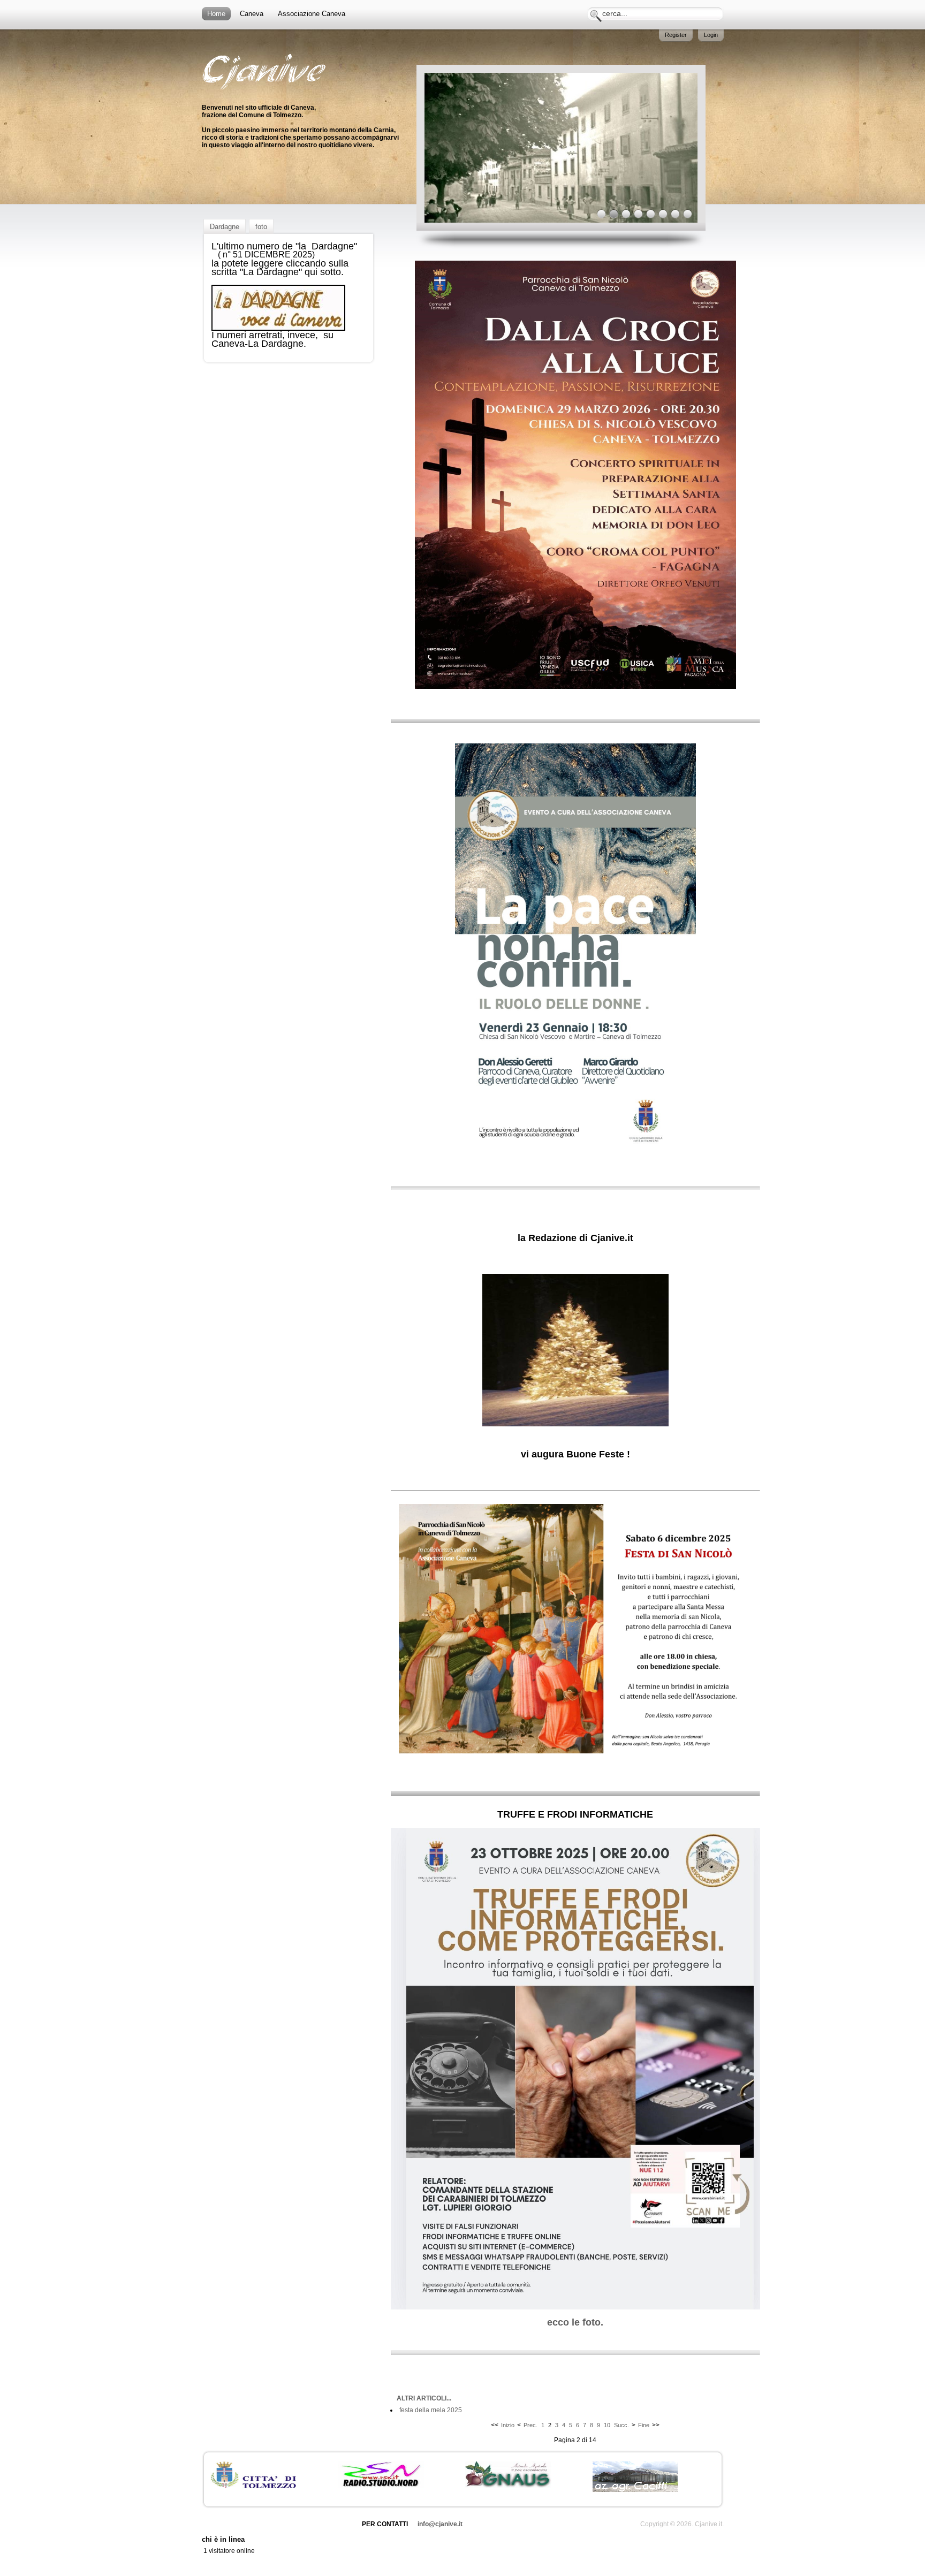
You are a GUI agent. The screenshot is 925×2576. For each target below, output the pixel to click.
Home (216, 14)
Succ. (621, 2425)
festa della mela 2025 (431, 2410)
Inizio (508, 2425)
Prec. (530, 2425)
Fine (644, 2425)
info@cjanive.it (440, 2524)
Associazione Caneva (312, 14)
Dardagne (225, 227)
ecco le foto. (575, 2322)
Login (711, 35)
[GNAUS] (508, 2486)
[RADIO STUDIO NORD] (381, 2486)
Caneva (252, 14)
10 (607, 2425)
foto (261, 227)
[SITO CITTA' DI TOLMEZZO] (253, 2486)
